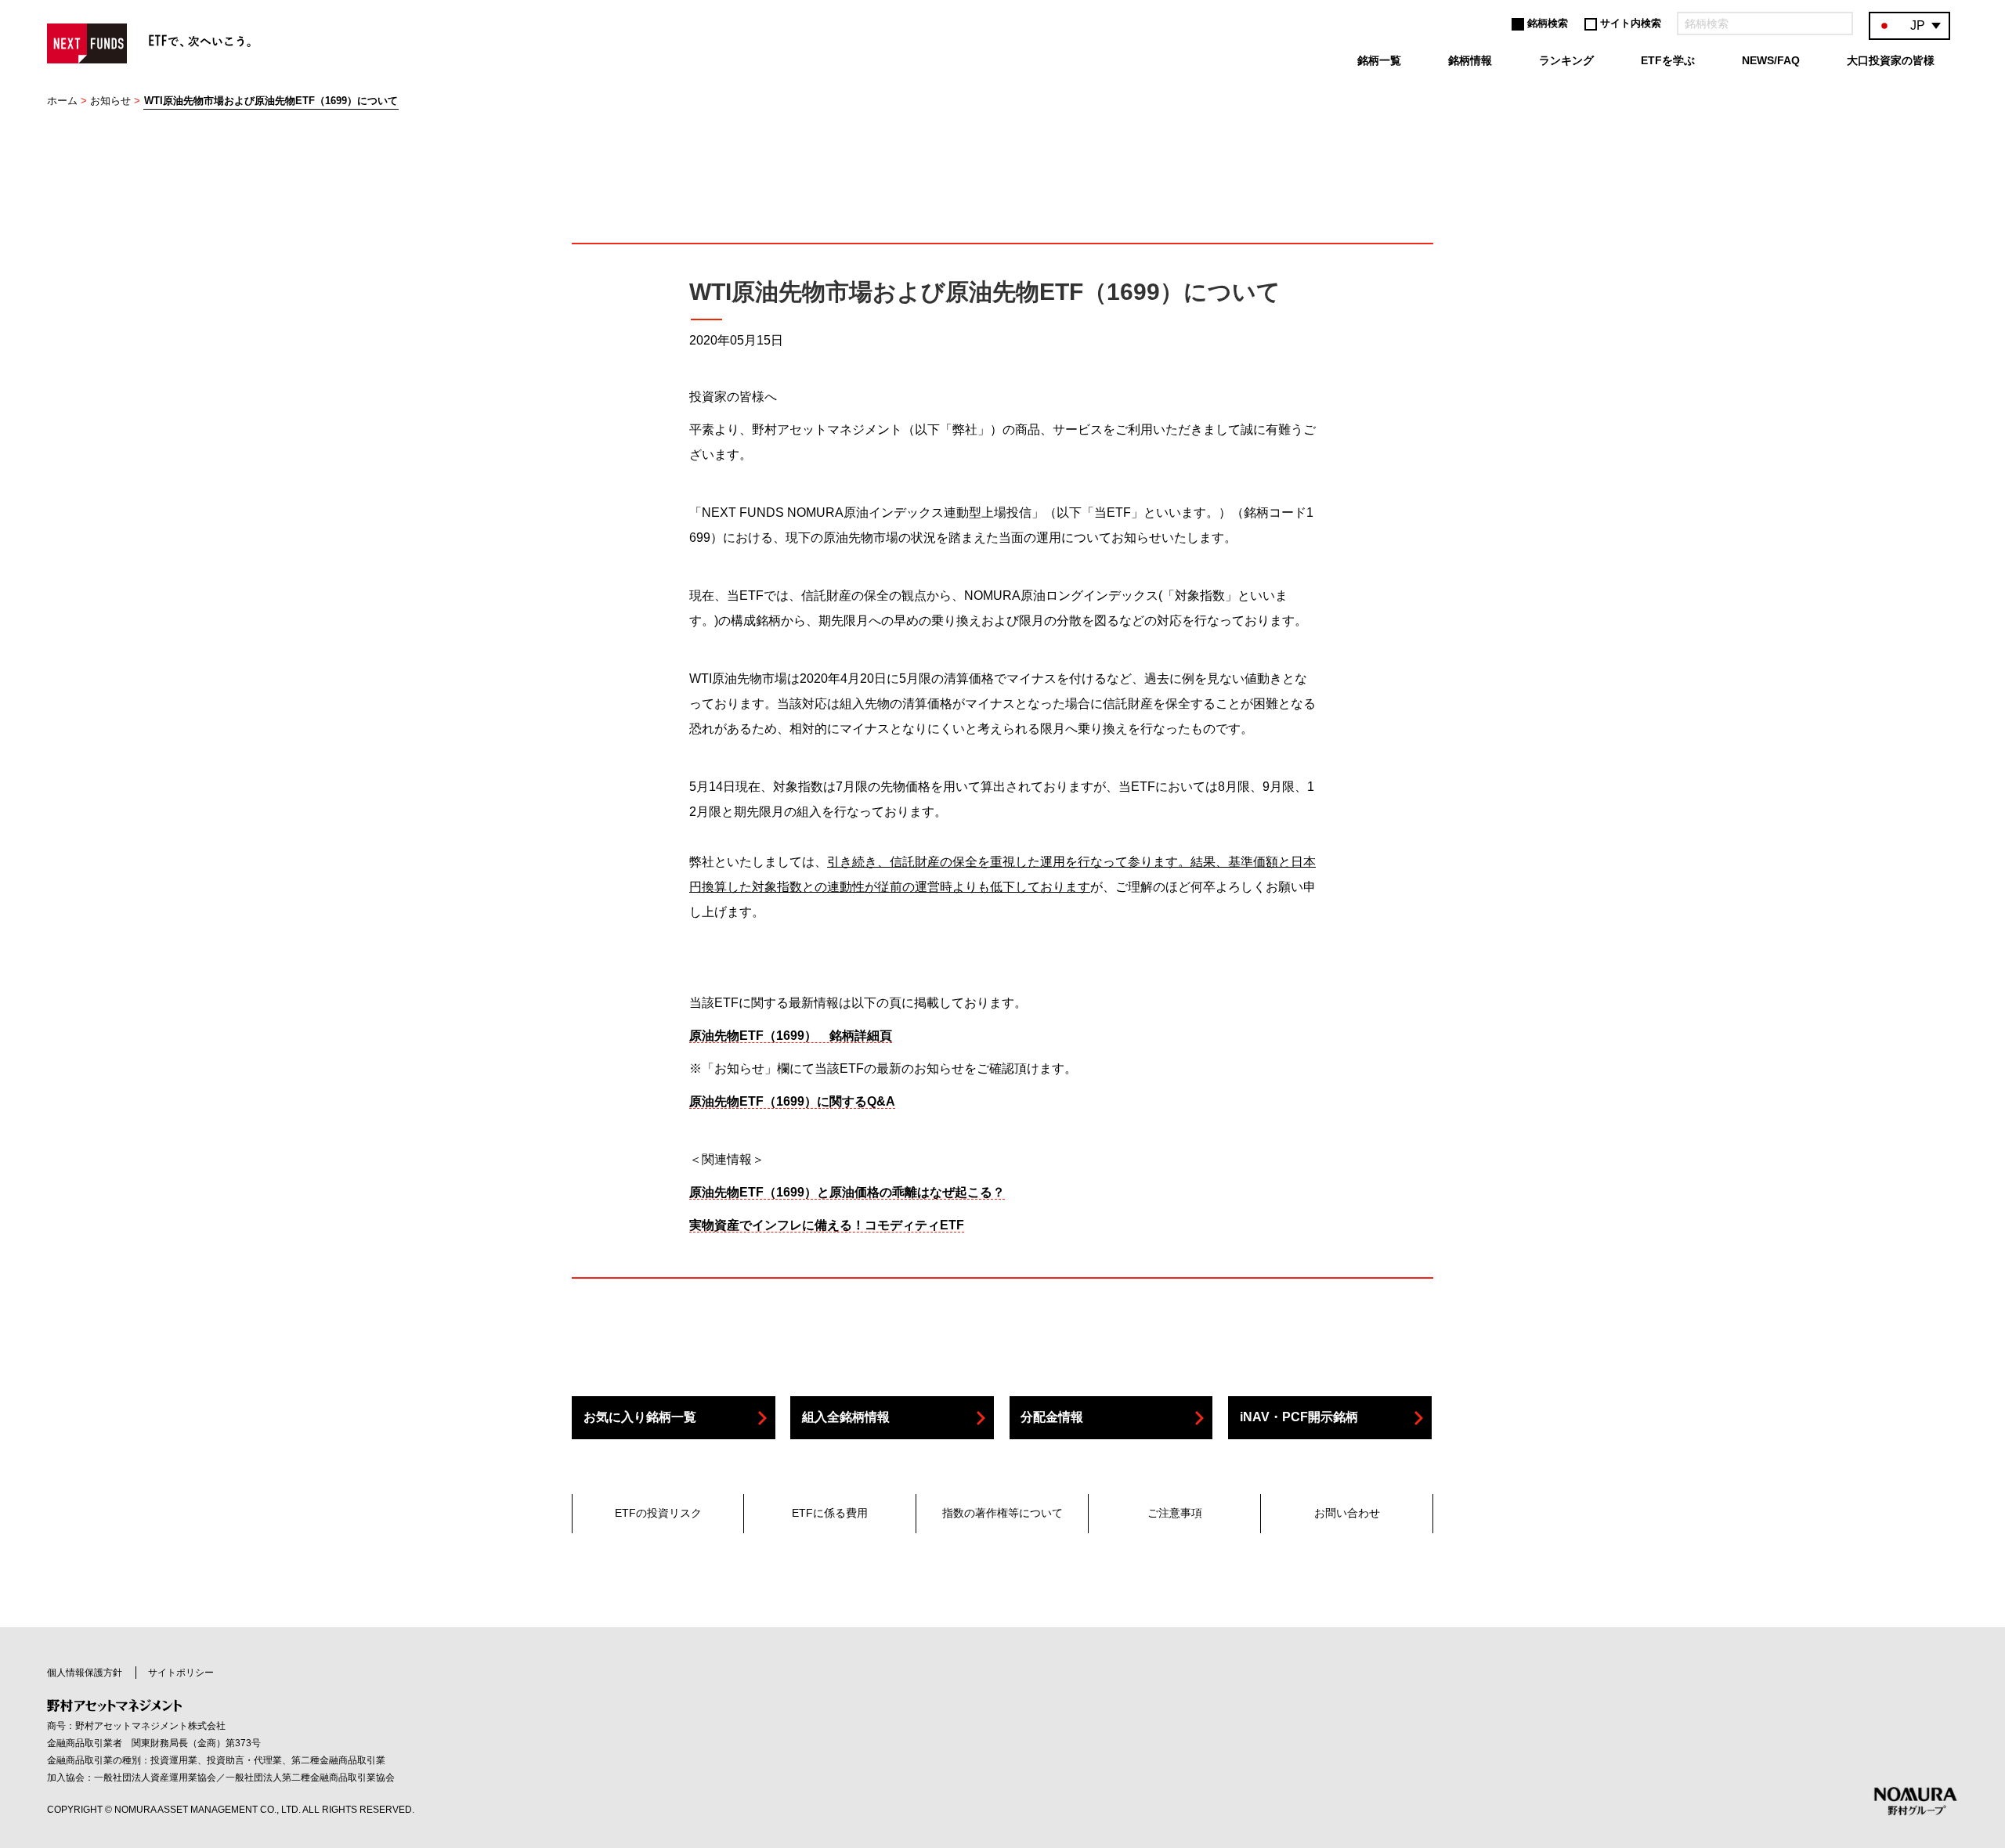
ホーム (62, 101)
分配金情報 (1052, 1417)
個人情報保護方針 (85, 1673)
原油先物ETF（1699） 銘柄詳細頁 (791, 1036)
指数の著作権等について (1002, 1513)
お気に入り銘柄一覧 (640, 1417)
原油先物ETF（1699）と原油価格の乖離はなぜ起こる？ (847, 1192)
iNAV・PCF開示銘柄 (1299, 1417)
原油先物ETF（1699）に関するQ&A (792, 1101)
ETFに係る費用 (830, 1513)
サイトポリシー (181, 1673)
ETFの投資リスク (658, 1513)
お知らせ (110, 101)
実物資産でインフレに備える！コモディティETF (827, 1225)
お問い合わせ (1347, 1513)
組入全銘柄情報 (846, 1417)
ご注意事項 (1175, 1513)
